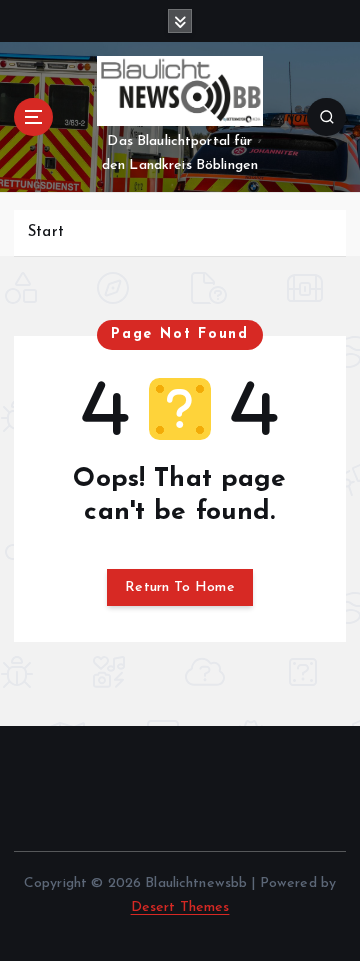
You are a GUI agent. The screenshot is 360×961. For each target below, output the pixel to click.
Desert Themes (180, 907)
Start (46, 232)
